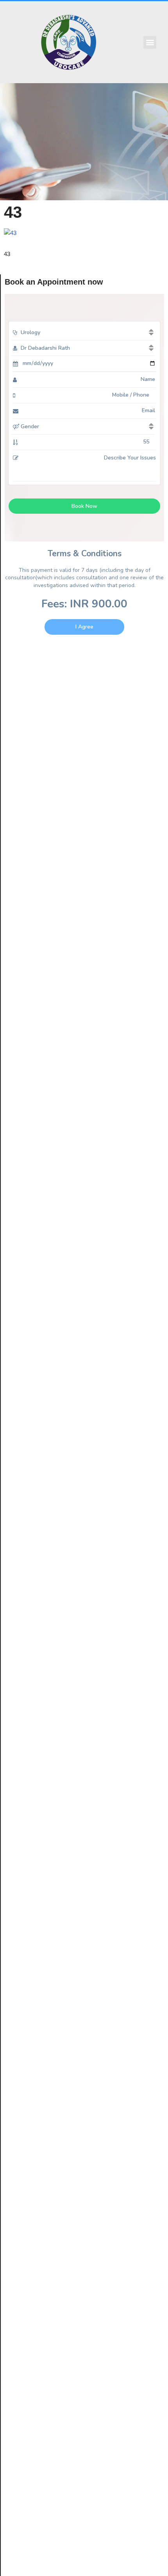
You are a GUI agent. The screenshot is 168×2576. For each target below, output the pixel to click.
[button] (150, 42)
